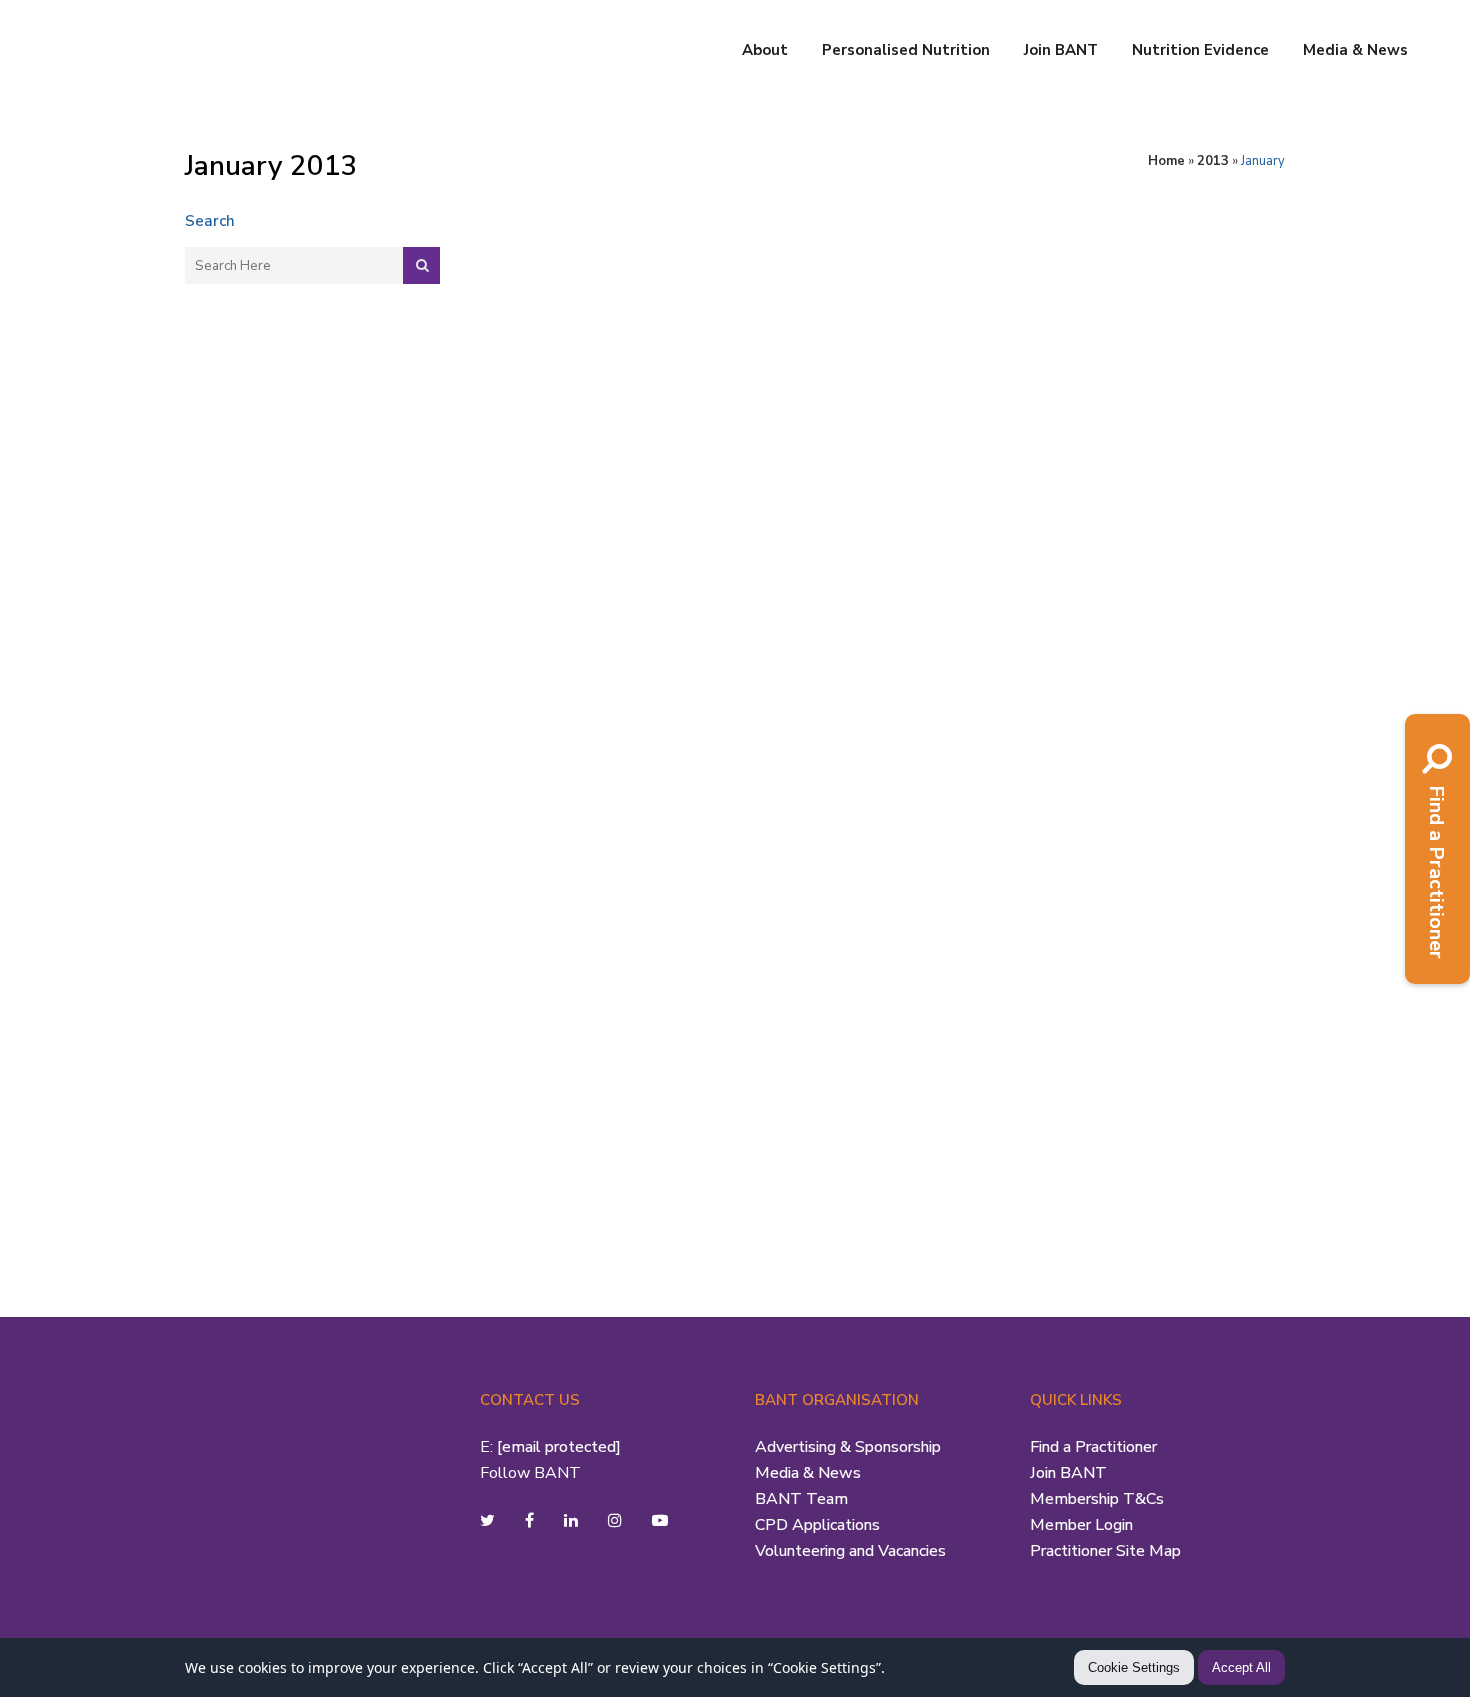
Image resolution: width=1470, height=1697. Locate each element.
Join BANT (1068, 1473)
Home (1166, 161)
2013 (1213, 161)
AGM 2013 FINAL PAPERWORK (622, 261)
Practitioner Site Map (1105, 1551)
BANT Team (801, 1499)
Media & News (808, 1473)
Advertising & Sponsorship (848, 1447)
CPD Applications (817, 1525)
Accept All (1241, 1667)
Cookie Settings (1134, 1667)
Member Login (1081, 1525)
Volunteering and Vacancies (850, 1551)
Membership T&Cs (1097, 1499)
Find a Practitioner (1093, 1447)
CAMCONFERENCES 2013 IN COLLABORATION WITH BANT (1007, 273)
